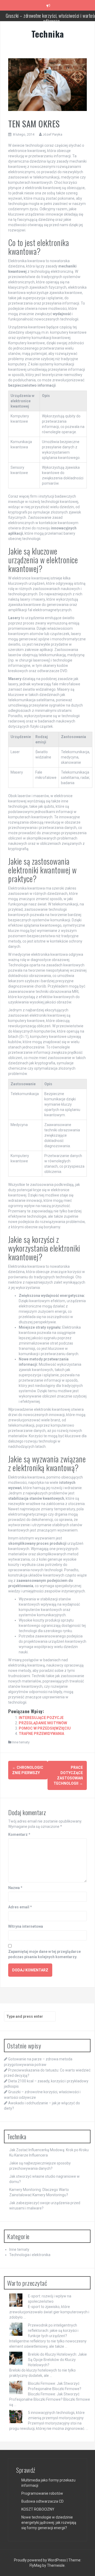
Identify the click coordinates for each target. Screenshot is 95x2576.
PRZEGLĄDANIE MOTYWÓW (43, 1723)
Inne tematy (21, 1742)
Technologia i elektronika (30, 2255)
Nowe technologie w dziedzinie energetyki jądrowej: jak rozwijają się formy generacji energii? (49, 2523)
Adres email (20, 1907)
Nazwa (15, 1888)
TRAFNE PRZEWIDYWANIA (41, 1734)
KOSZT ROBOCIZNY (38, 2509)
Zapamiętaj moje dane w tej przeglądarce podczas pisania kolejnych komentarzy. (44, 1954)
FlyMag (35, 2565)
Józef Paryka (52, 134)
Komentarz (19, 1834)
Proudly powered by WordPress (40, 2560)
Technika (48, 34)
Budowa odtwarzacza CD (42, 2501)
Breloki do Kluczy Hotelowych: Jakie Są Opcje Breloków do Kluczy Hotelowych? (57, 2360)
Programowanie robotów (42, 2493)
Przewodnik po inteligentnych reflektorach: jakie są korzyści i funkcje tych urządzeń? (53, 2331)
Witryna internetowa (26, 1926)
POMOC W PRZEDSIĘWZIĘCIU (45, 1728)
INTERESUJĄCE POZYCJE (41, 1718)
